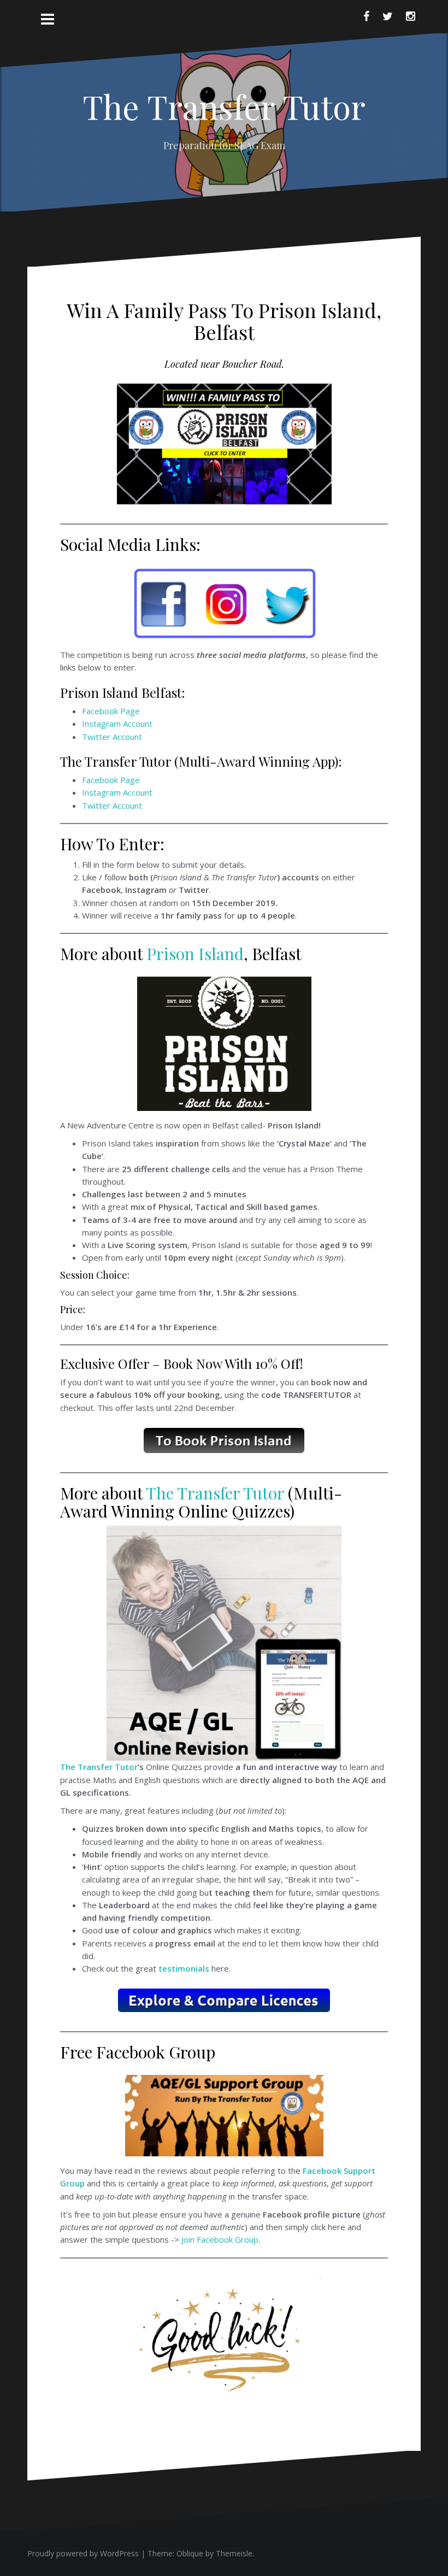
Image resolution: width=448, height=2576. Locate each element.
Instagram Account (117, 724)
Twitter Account (112, 737)
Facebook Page (111, 711)
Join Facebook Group (220, 2239)
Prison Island (195, 954)
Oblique (190, 2553)
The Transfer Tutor (224, 106)
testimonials (184, 1968)
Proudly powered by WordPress (83, 2553)
